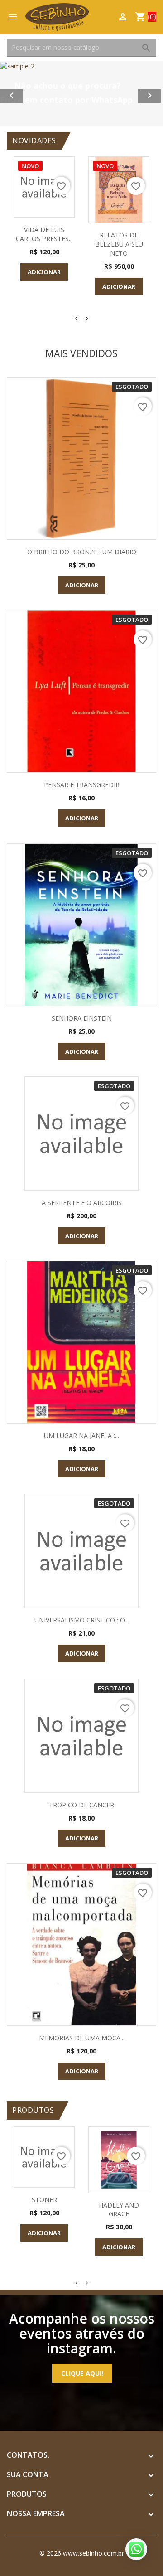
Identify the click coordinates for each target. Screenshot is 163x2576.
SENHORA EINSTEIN (82, 1018)
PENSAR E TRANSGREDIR (82, 785)
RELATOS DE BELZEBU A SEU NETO (119, 244)
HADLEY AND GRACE (119, 2210)
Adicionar (44, 272)
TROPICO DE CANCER (81, 1805)
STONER (44, 2200)
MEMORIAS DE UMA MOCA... (82, 2038)
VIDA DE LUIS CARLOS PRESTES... (44, 234)
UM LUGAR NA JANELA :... (81, 1436)
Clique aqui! (82, 2373)
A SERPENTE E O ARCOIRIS (82, 1203)
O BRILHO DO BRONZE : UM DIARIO (82, 552)
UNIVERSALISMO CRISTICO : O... (82, 1620)
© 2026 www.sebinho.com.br (82, 2553)
